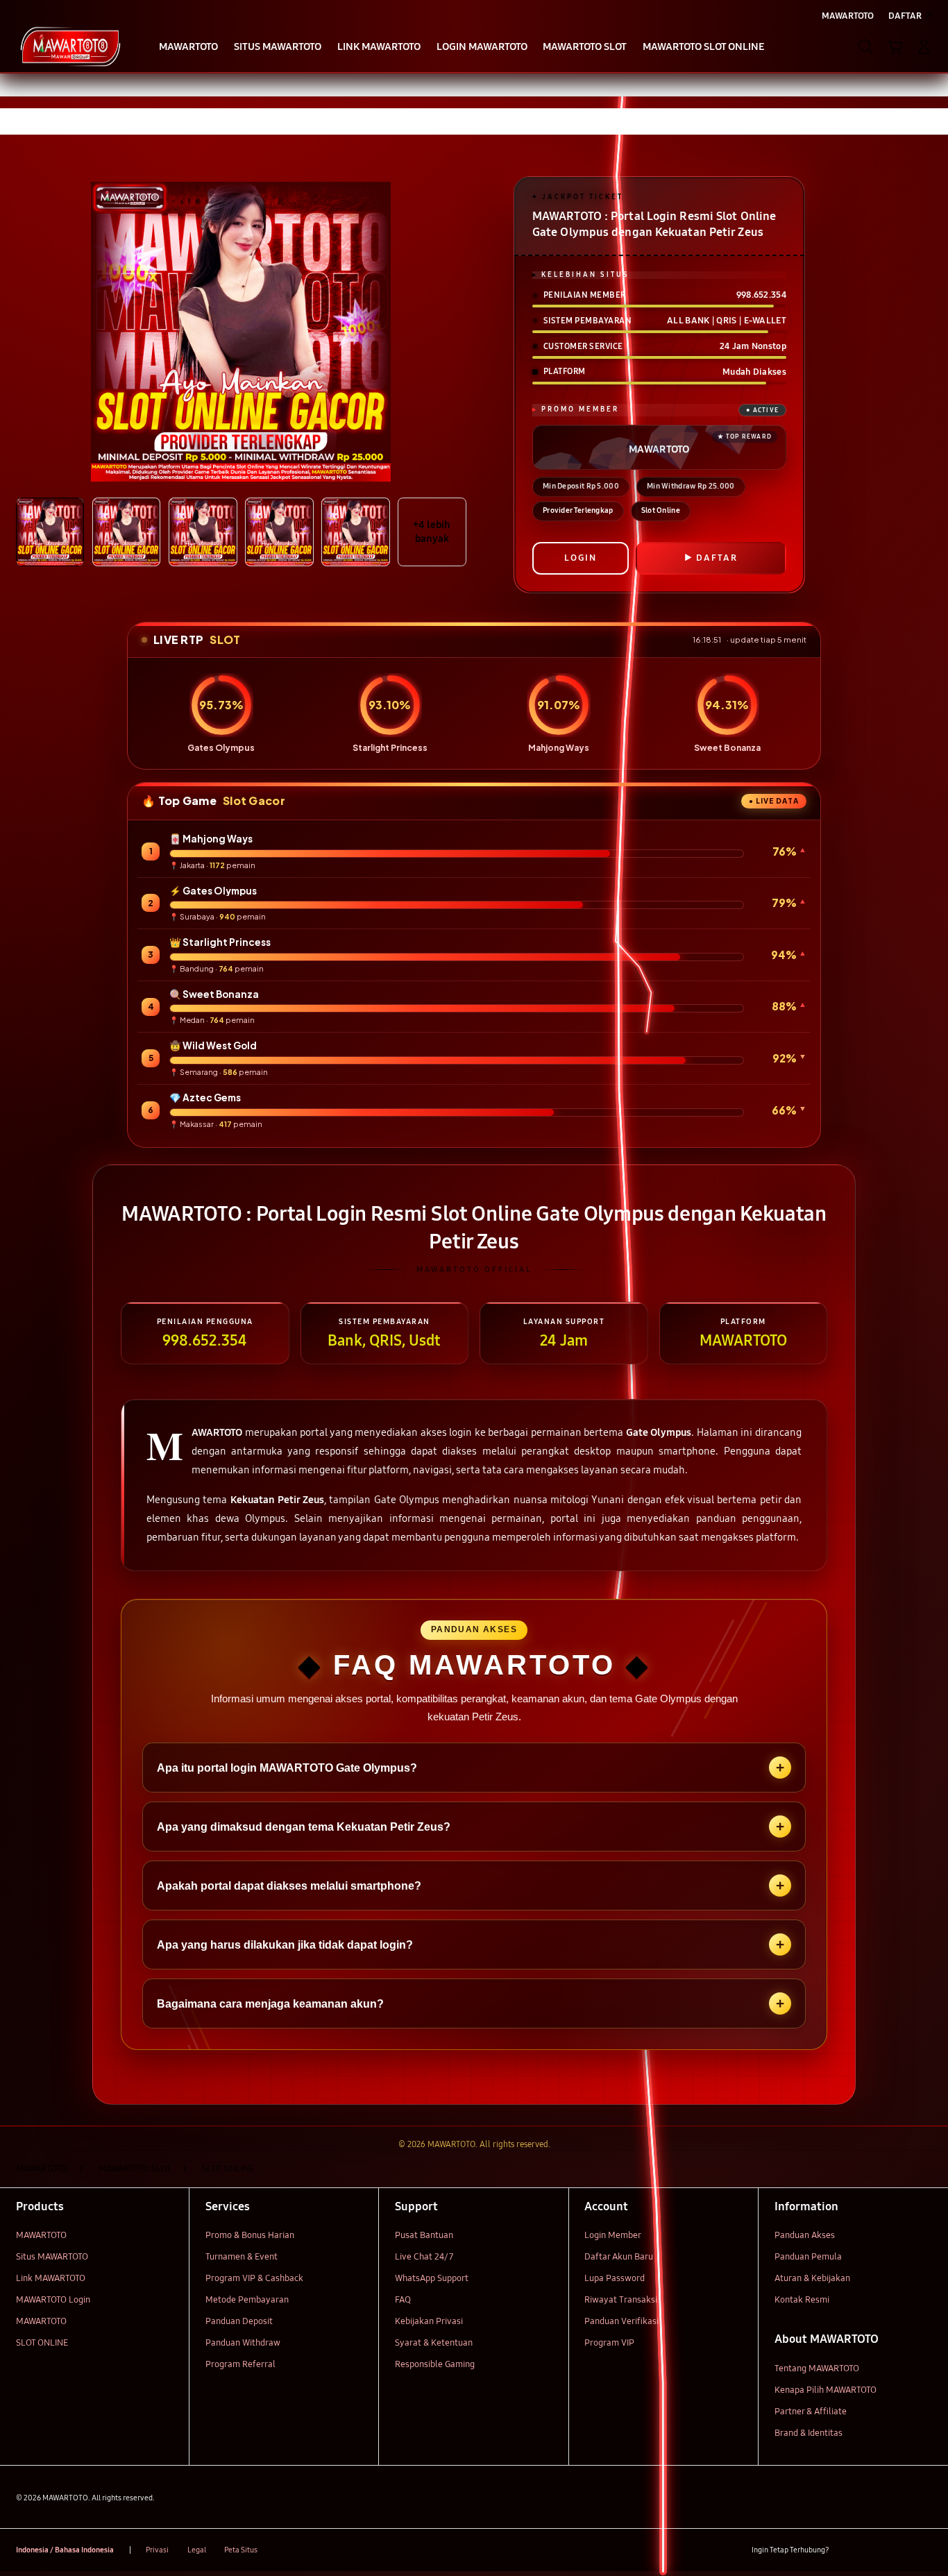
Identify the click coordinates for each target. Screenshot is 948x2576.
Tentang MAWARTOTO (817, 2369)
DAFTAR (717, 558)
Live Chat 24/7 (424, 2257)
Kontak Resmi (802, 2300)
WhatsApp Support (432, 2278)
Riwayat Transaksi (621, 2300)
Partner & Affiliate (811, 2412)
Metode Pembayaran (247, 2300)
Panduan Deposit (239, 2321)
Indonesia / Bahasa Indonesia (65, 2550)
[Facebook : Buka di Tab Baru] (848, 2550)
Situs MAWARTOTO (52, 2257)
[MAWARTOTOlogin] (70, 46)
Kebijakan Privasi (429, 2321)
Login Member (613, 2235)
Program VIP (609, 2343)
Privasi (157, 2550)
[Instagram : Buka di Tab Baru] (898, 2550)
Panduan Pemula (808, 2257)
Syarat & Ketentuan (434, 2343)
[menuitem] (189, 48)
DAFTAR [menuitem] (905, 16)
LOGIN (581, 558)
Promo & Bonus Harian (250, 2235)
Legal (197, 2550)
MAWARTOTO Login (53, 2300)
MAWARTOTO (41, 2235)
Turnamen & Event (242, 2257)
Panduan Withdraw (243, 2343)
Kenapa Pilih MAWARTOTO (826, 2390)
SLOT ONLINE (42, 2343)
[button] (895, 46)
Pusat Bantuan (424, 2235)
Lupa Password (615, 2278)
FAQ (403, 2300)
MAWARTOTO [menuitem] (848, 16)
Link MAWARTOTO (51, 2278)
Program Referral (240, 2364)
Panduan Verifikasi (621, 2321)
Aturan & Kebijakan (812, 2278)
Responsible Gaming (435, 2364)
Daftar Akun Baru (619, 2257)
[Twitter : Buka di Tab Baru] (873, 2550)
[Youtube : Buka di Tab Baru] (924, 2550)
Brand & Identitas (809, 2433)
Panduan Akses (805, 2235)
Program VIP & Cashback (254, 2278)
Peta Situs (241, 2550)
